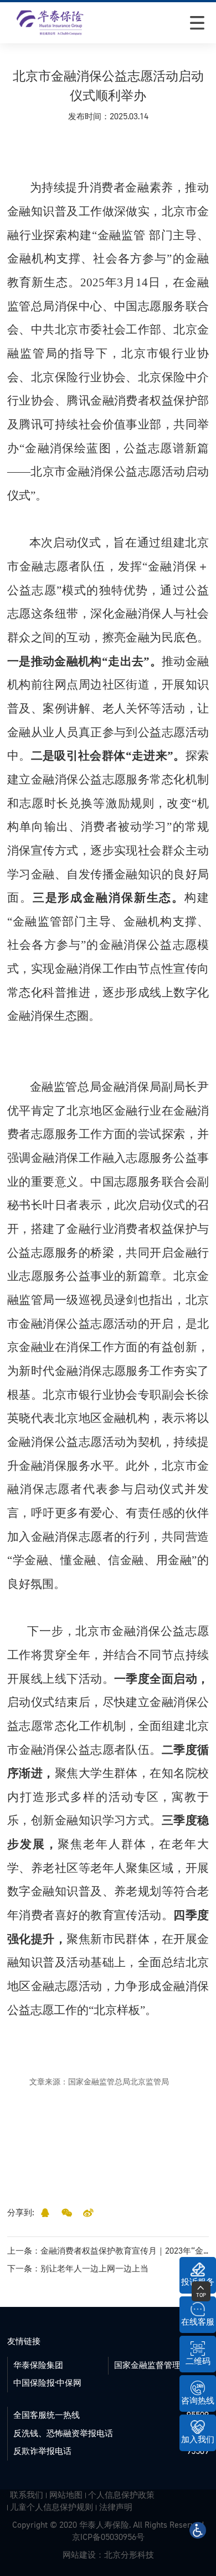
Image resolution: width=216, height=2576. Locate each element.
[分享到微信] (67, 2213)
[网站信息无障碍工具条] (198, 2530)
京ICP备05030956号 (108, 2537)
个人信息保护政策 (121, 2495)
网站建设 (79, 2555)
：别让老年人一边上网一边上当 (78, 2269)
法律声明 (116, 2507)
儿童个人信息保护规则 (52, 2507)
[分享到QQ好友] (45, 2213)
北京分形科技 (129, 2555)
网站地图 (66, 2495)
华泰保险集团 (38, 2365)
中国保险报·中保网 (47, 2383)
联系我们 (27, 2495)
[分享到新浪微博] (88, 2213)
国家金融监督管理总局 (156, 2365)
